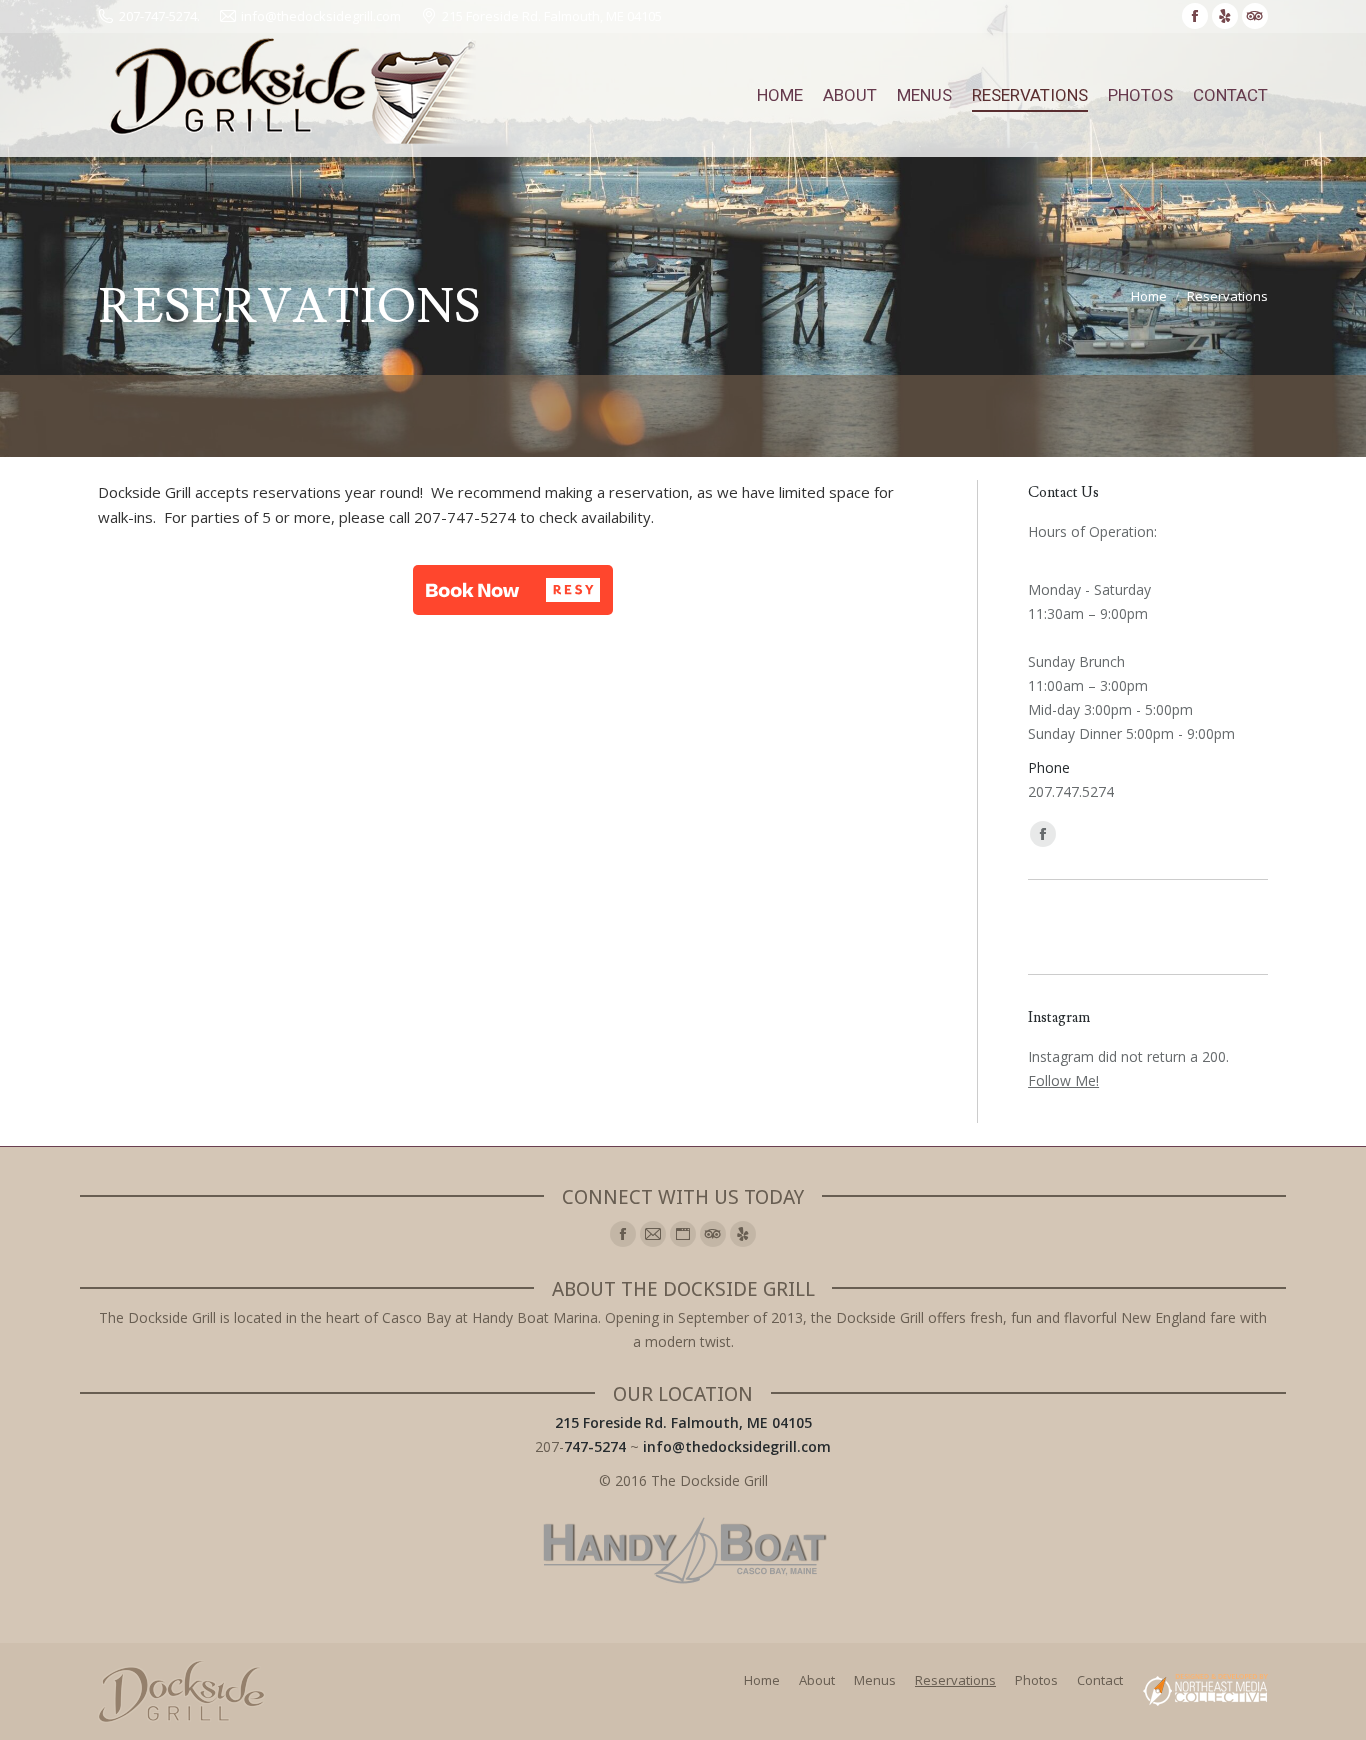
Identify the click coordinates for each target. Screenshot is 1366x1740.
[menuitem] (780, 95)
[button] (513, 590)
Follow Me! (1063, 1080)
